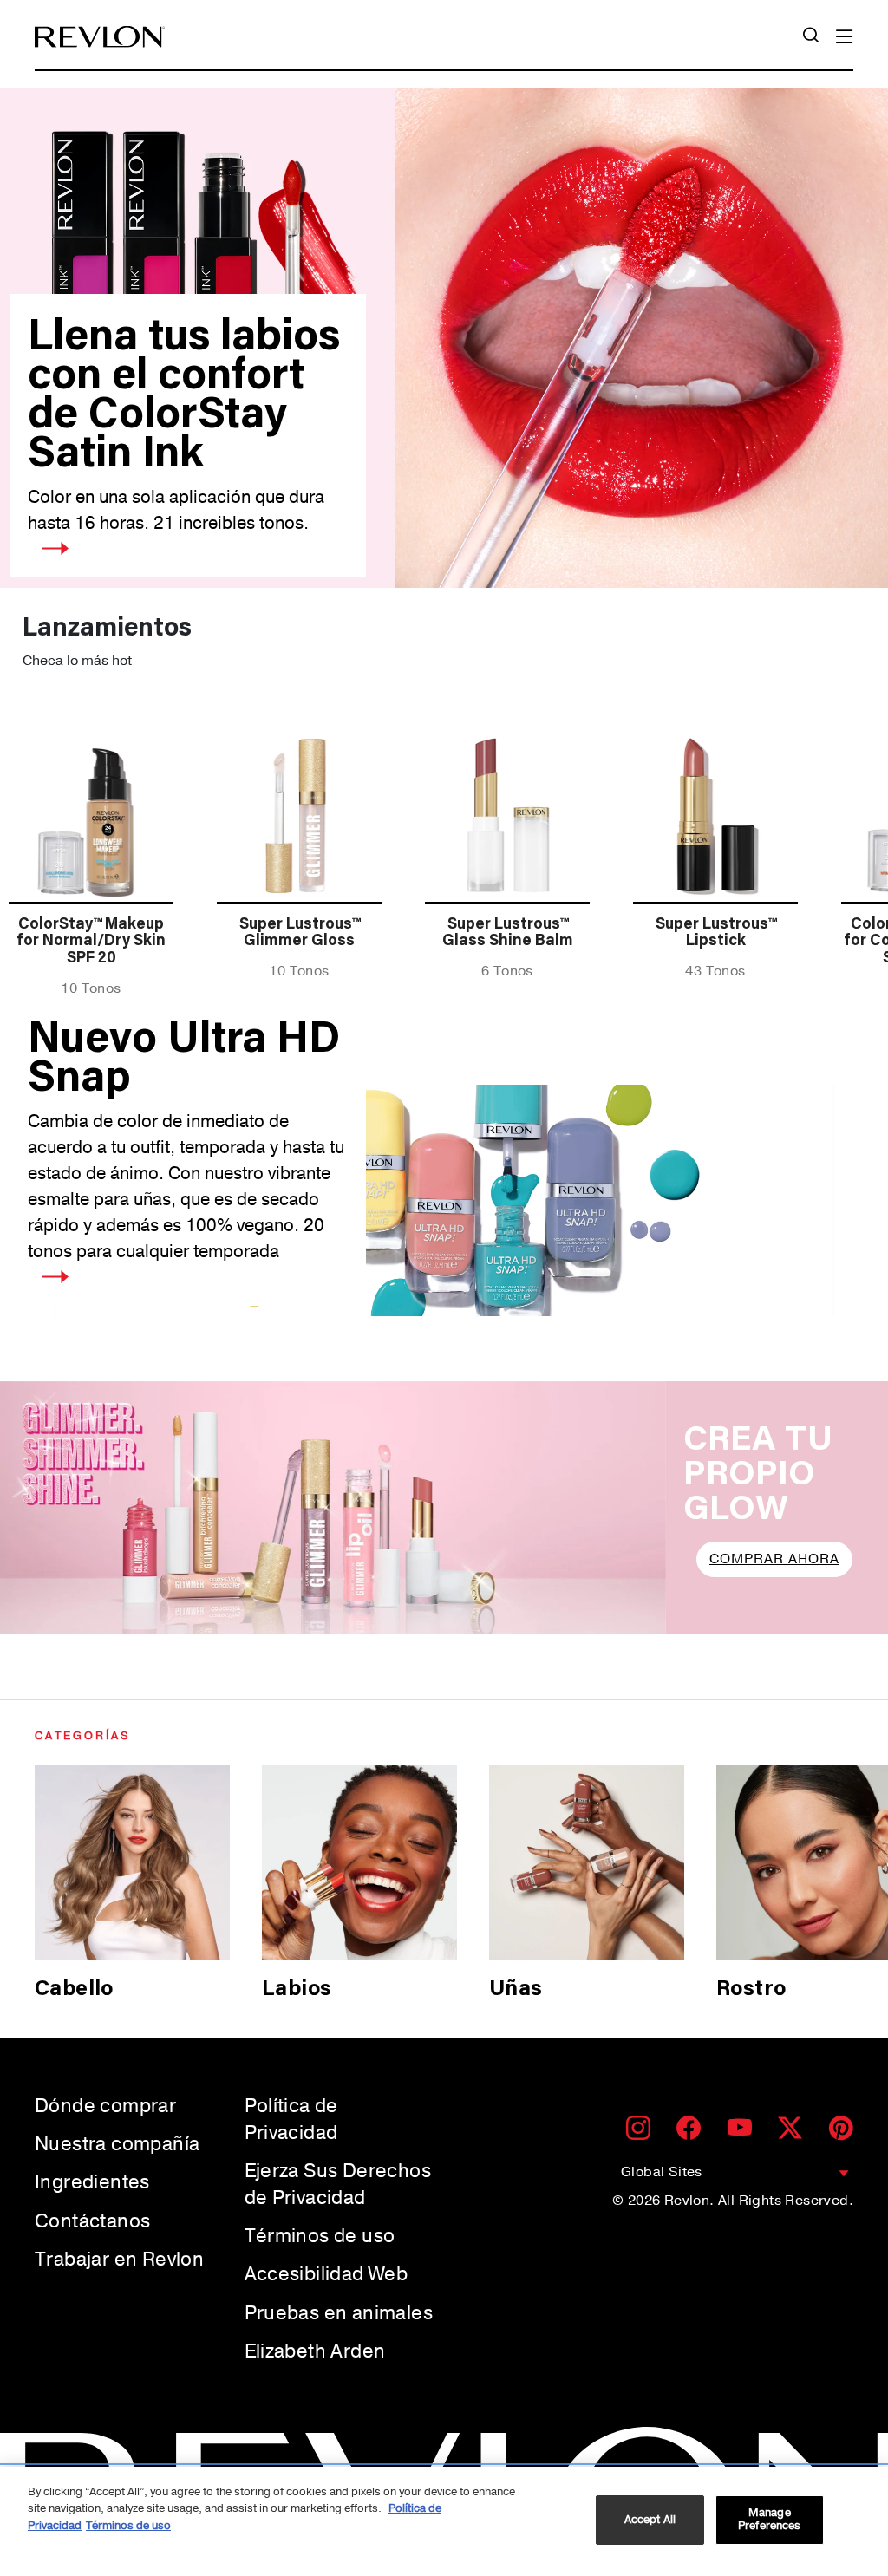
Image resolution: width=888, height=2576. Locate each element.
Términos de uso (320, 2236)
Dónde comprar (105, 2106)
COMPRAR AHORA (774, 1559)
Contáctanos (92, 2221)
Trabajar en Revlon (119, 2260)
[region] (444, 2521)
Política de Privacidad (291, 2119)
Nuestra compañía (117, 2144)
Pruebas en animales (339, 2313)
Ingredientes (92, 2182)
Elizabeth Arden (315, 2351)
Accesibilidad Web (326, 2274)
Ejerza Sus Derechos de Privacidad (338, 2185)
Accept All (650, 2520)
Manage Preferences (769, 2520)
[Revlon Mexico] (100, 37)
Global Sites (662, 2172)
